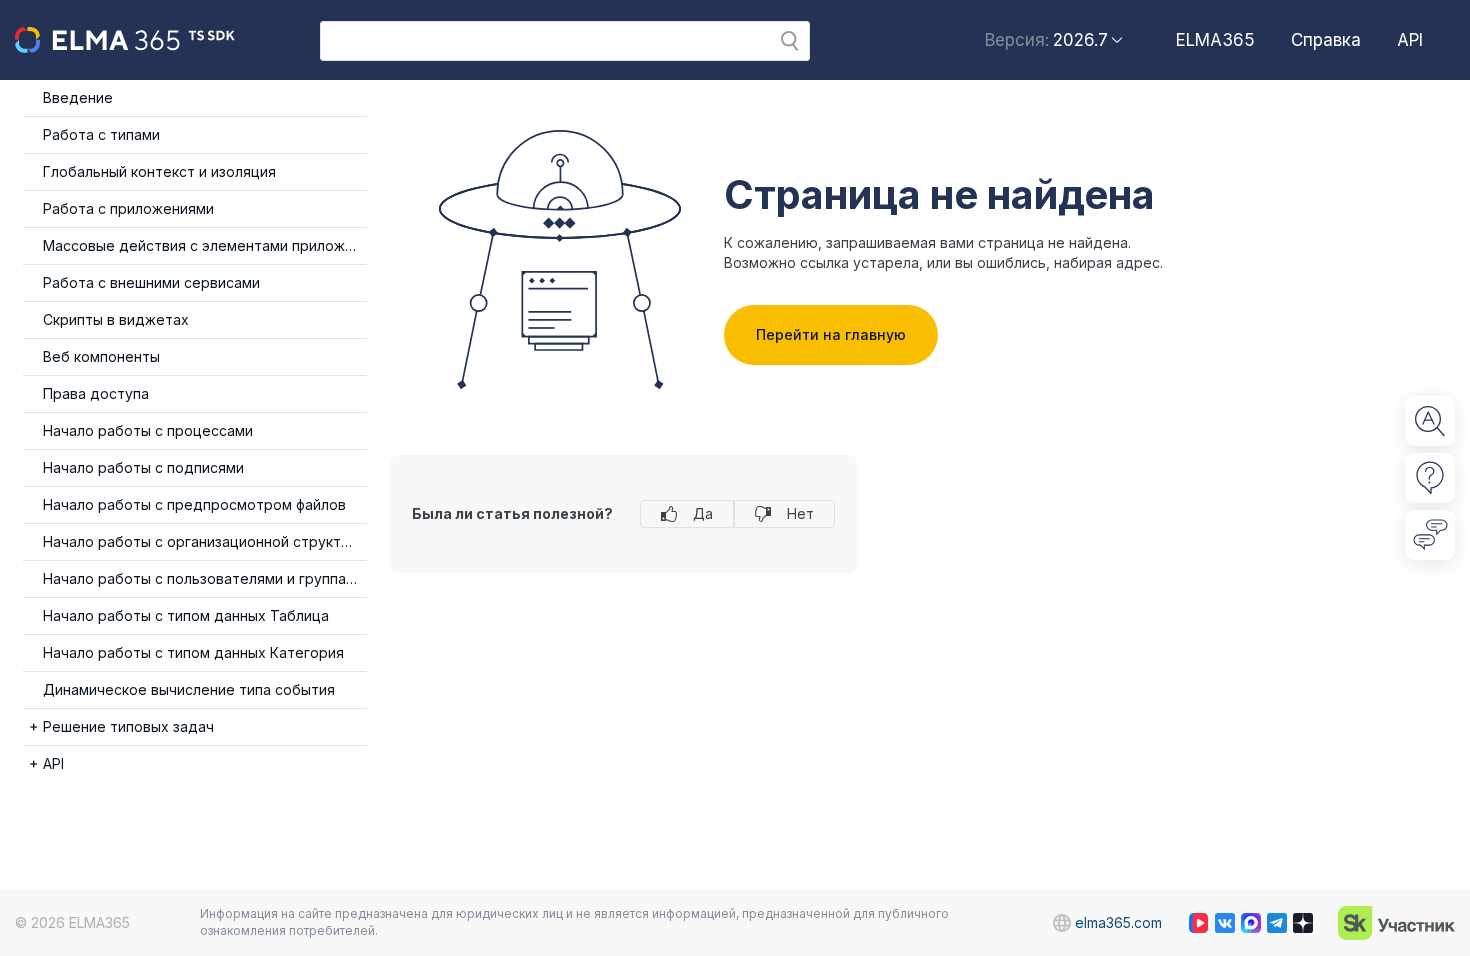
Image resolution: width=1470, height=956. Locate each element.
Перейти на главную (831, 334)
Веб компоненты (101, 356)
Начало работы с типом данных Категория (193, 652)
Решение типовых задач (128, 726)
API (1410, 40)
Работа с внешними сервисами (151, 282)
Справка (1326, 40)
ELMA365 (1215, 40)
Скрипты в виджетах (116, 319)
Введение (78, 97)
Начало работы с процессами (148, 430)
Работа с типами (101, 134)
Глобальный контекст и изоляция (159, 171)
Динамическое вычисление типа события (189, 689)
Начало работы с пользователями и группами (203, 578)
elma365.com (1118, 922)
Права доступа (96, 393)
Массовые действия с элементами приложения (205, 245)
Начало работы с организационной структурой (205, 541)
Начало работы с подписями (143, 467)
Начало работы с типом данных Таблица (186, 615)
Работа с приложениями (128, 208)
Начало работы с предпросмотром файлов (194, 504)
